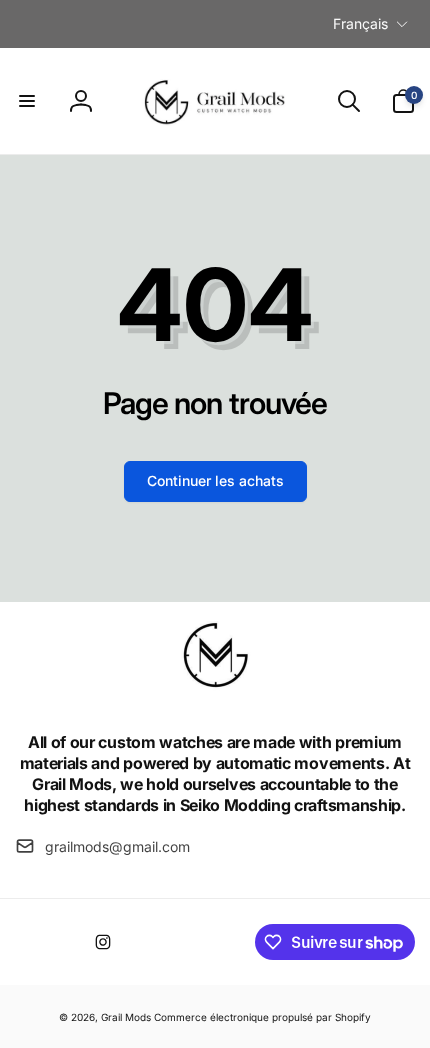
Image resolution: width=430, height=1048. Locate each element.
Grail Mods (126, 1017)
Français (360, 23)
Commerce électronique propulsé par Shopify (262, 1017)
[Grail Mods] (215, 689)
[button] (27, 101)
